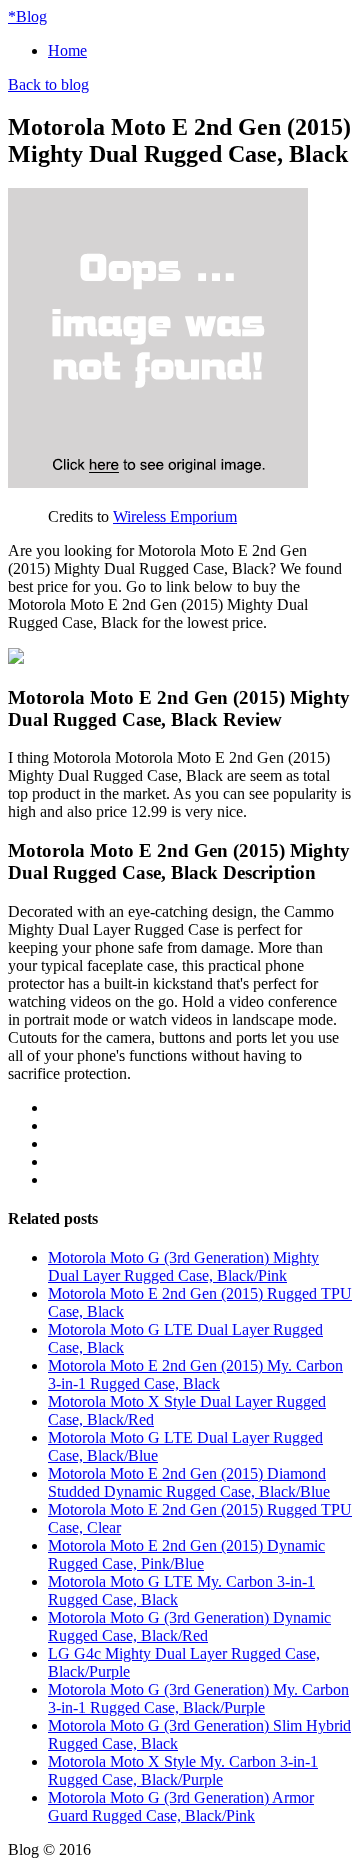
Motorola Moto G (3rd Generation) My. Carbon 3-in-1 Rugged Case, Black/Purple (198, 1698)
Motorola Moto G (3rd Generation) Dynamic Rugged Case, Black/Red (189, 1626)
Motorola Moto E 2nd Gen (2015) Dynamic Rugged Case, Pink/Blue (186, 1554)
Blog (27, 16)
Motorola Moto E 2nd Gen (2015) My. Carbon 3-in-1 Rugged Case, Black (195, 1374)
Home (67, 50)
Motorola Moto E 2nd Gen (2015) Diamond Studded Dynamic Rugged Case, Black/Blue (189, 1482)
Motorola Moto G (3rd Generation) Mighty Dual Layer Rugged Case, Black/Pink (183, 1266)
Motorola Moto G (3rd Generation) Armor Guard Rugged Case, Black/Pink (181, 1806)
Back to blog (48, 84)
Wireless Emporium (175, 516)
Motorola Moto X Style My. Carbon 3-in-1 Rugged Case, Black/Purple (183, 1770)
